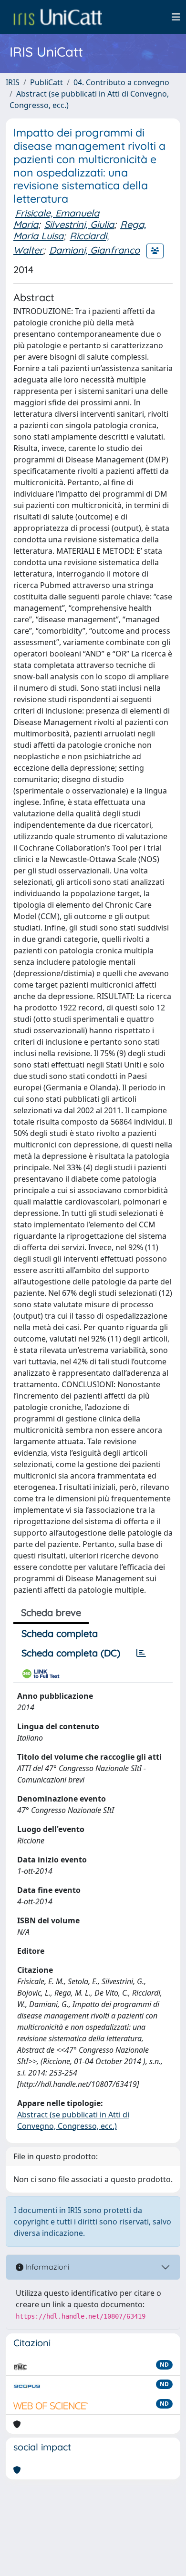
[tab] (141, 1653)
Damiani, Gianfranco (94, 250)
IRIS (13, 82)
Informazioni (46, 2267)
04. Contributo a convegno (121, 82)
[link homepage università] (58, 17)
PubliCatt (46, 82)
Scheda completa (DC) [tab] (71, 1653)
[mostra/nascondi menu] (176, 17)
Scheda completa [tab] (60, 1633)
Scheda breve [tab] (51, 1612)
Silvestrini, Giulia (79, 224)
